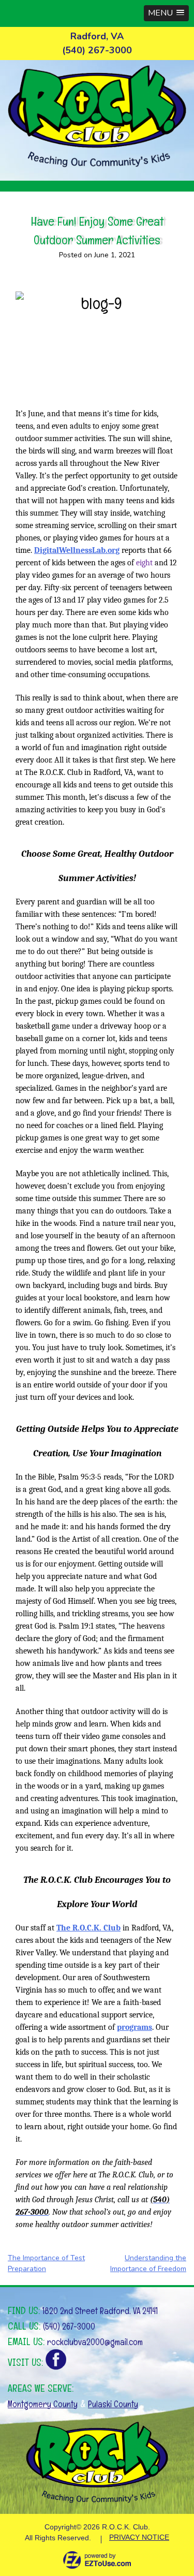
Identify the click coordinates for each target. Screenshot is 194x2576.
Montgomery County (43, 2404)
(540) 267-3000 (69, 2326)
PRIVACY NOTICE (139, 2537)
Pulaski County (113, 2404)
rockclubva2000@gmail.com (95, 2342)
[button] (166, 13)
